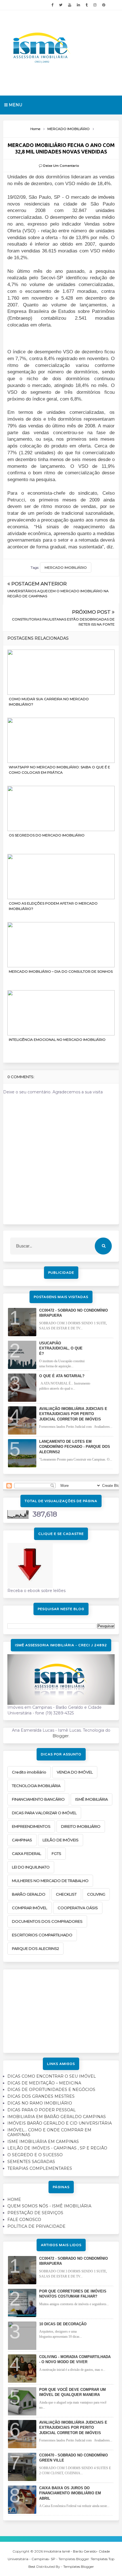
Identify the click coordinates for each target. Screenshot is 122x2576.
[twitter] (61, 5)
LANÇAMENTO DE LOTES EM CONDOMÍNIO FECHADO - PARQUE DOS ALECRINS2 (75, 1447)
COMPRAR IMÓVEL (30, 1908)
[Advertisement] (61, 2009)
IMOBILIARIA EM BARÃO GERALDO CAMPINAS (57, 2117)
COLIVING (96, 1894)
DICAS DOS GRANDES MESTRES (41, 2096)
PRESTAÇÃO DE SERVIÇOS (35, 2213)
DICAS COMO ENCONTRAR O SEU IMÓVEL (52, 2076)
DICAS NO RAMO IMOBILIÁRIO (40, 2103)
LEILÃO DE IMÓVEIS (61, 1840)
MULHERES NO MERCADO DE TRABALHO (50, 1881)
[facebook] (52, 5)
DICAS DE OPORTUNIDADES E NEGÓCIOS (51, 2090)
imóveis (106, 197)
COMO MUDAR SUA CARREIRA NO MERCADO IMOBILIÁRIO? (49, 702)
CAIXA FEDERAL (27, 1853)
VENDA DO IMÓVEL (75, 1772)
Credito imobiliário (29, 1772)
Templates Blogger (79, 2567)
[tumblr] (87, 5)
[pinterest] (104, 5)
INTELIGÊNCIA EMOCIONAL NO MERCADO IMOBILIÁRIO (57, 1040)
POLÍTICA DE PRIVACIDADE (36, 2226)
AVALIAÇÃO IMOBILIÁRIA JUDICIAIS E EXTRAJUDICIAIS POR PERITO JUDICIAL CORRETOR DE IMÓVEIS (73, 1414)
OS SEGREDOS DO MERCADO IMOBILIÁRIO (47, 835)
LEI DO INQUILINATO (31, 1867)
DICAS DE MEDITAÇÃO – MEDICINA (44, 2083)
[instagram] (95, 5)
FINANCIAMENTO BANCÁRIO (38, 1799)
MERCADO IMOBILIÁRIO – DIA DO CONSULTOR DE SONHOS (61, 971)
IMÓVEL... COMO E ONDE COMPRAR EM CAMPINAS (49, 2132)
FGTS (56, 1853)
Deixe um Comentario (61, 166)
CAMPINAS (22, 1840)
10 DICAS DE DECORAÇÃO (63, 2324)
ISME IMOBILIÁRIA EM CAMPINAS (43, 2142)
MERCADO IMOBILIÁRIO (66, 567)
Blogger (61, 1736)
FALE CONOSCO (24, 2220)
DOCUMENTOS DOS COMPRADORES (47, 1921)
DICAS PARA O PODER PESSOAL (42, 2110)
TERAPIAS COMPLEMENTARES (40, 2168)
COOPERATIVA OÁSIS (78, 1908)
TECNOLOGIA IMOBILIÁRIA (36, 1786)
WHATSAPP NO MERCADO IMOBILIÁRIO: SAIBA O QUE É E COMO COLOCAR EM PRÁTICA (59, 770)
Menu (15, 105)
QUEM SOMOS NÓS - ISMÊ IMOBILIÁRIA (49, 2206)
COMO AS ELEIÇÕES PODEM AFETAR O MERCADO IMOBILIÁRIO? (53, 906)
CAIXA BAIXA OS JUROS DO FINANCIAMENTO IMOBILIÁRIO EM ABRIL (70, 2493)
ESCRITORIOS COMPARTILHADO (42, 1935)
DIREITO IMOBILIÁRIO (81, 1826)
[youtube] (70, 5)
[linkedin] (78, 5)
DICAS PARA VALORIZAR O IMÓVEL (44, 1813)
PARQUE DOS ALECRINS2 (35, 1948)
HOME (14, 2199)
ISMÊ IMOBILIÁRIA (91, 1799)
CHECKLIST (66, 1894)
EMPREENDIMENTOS (31, 1826)
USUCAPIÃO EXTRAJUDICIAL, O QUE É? (61, 1348)
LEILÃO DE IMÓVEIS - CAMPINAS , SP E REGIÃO (57, 2148)
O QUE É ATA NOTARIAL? (62, 1376)
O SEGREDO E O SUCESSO (35, 2155)
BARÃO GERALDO (29, 1894)
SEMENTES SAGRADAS (31, 2162)
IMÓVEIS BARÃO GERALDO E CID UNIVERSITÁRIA (60, 2123)
